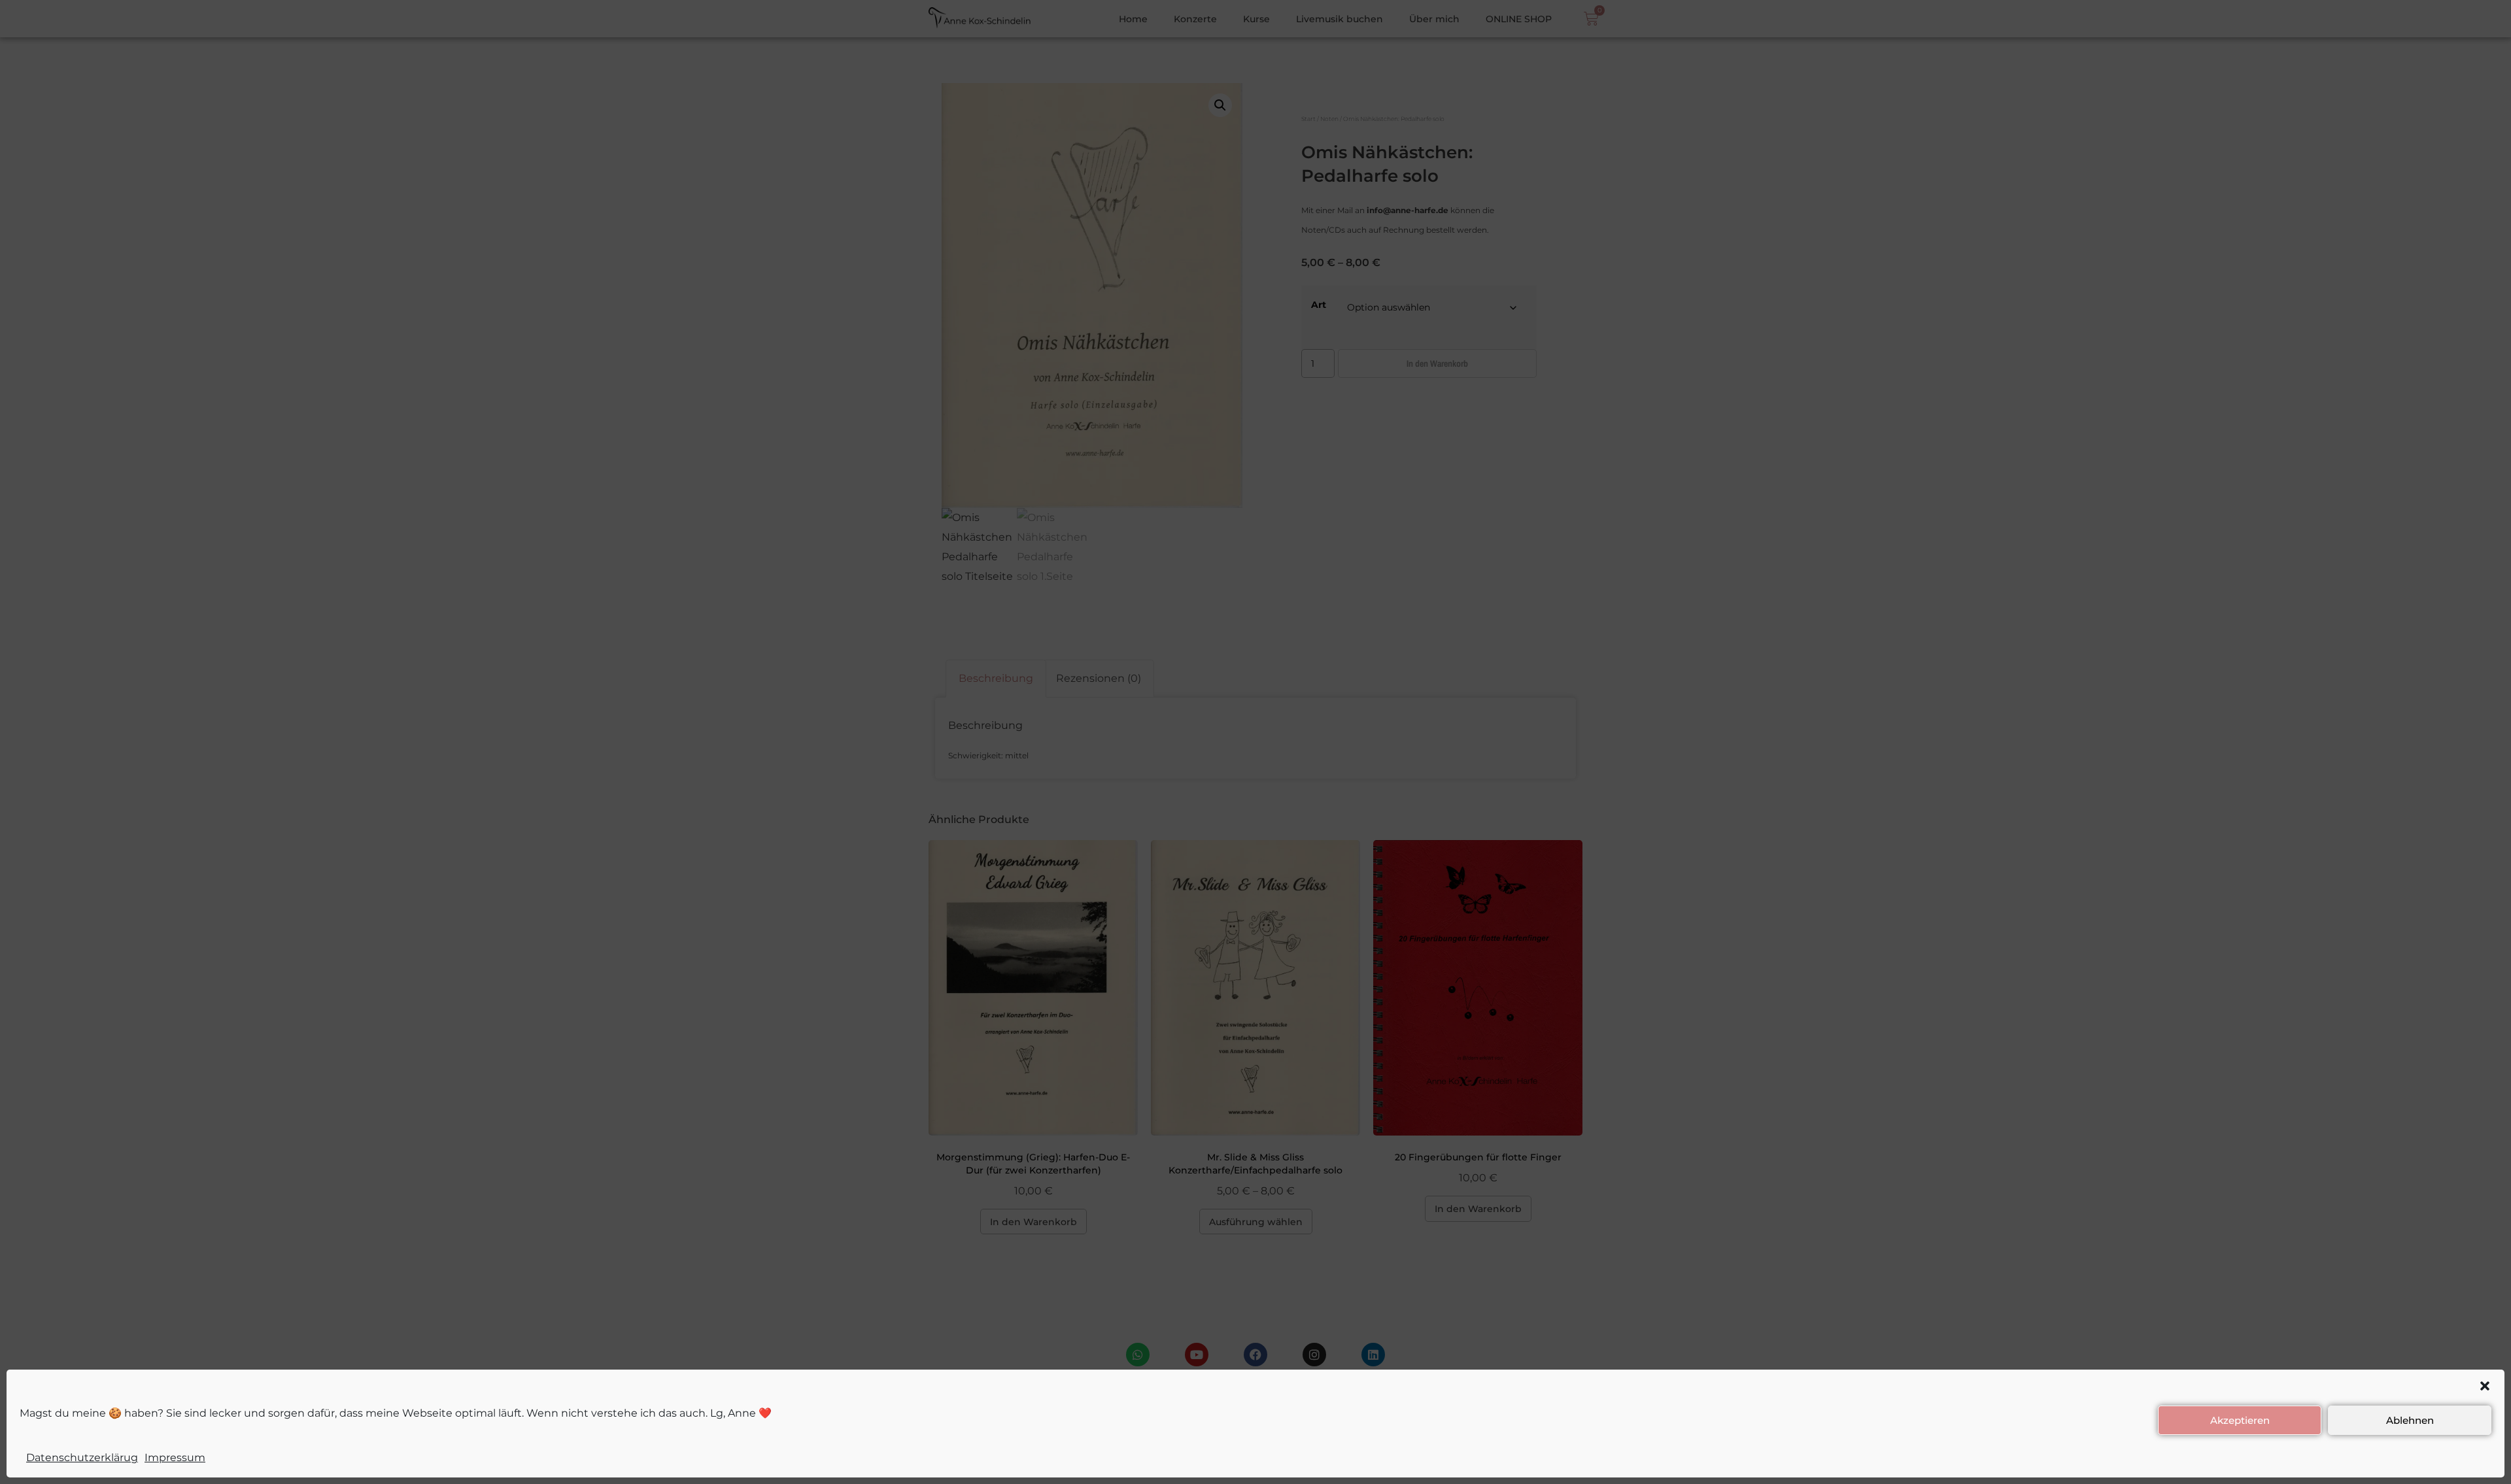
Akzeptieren (2240, 1420)
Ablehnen (2410, 1420)
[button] (2485, 1386)
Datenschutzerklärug (82, 1458)
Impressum (175, 1458)
